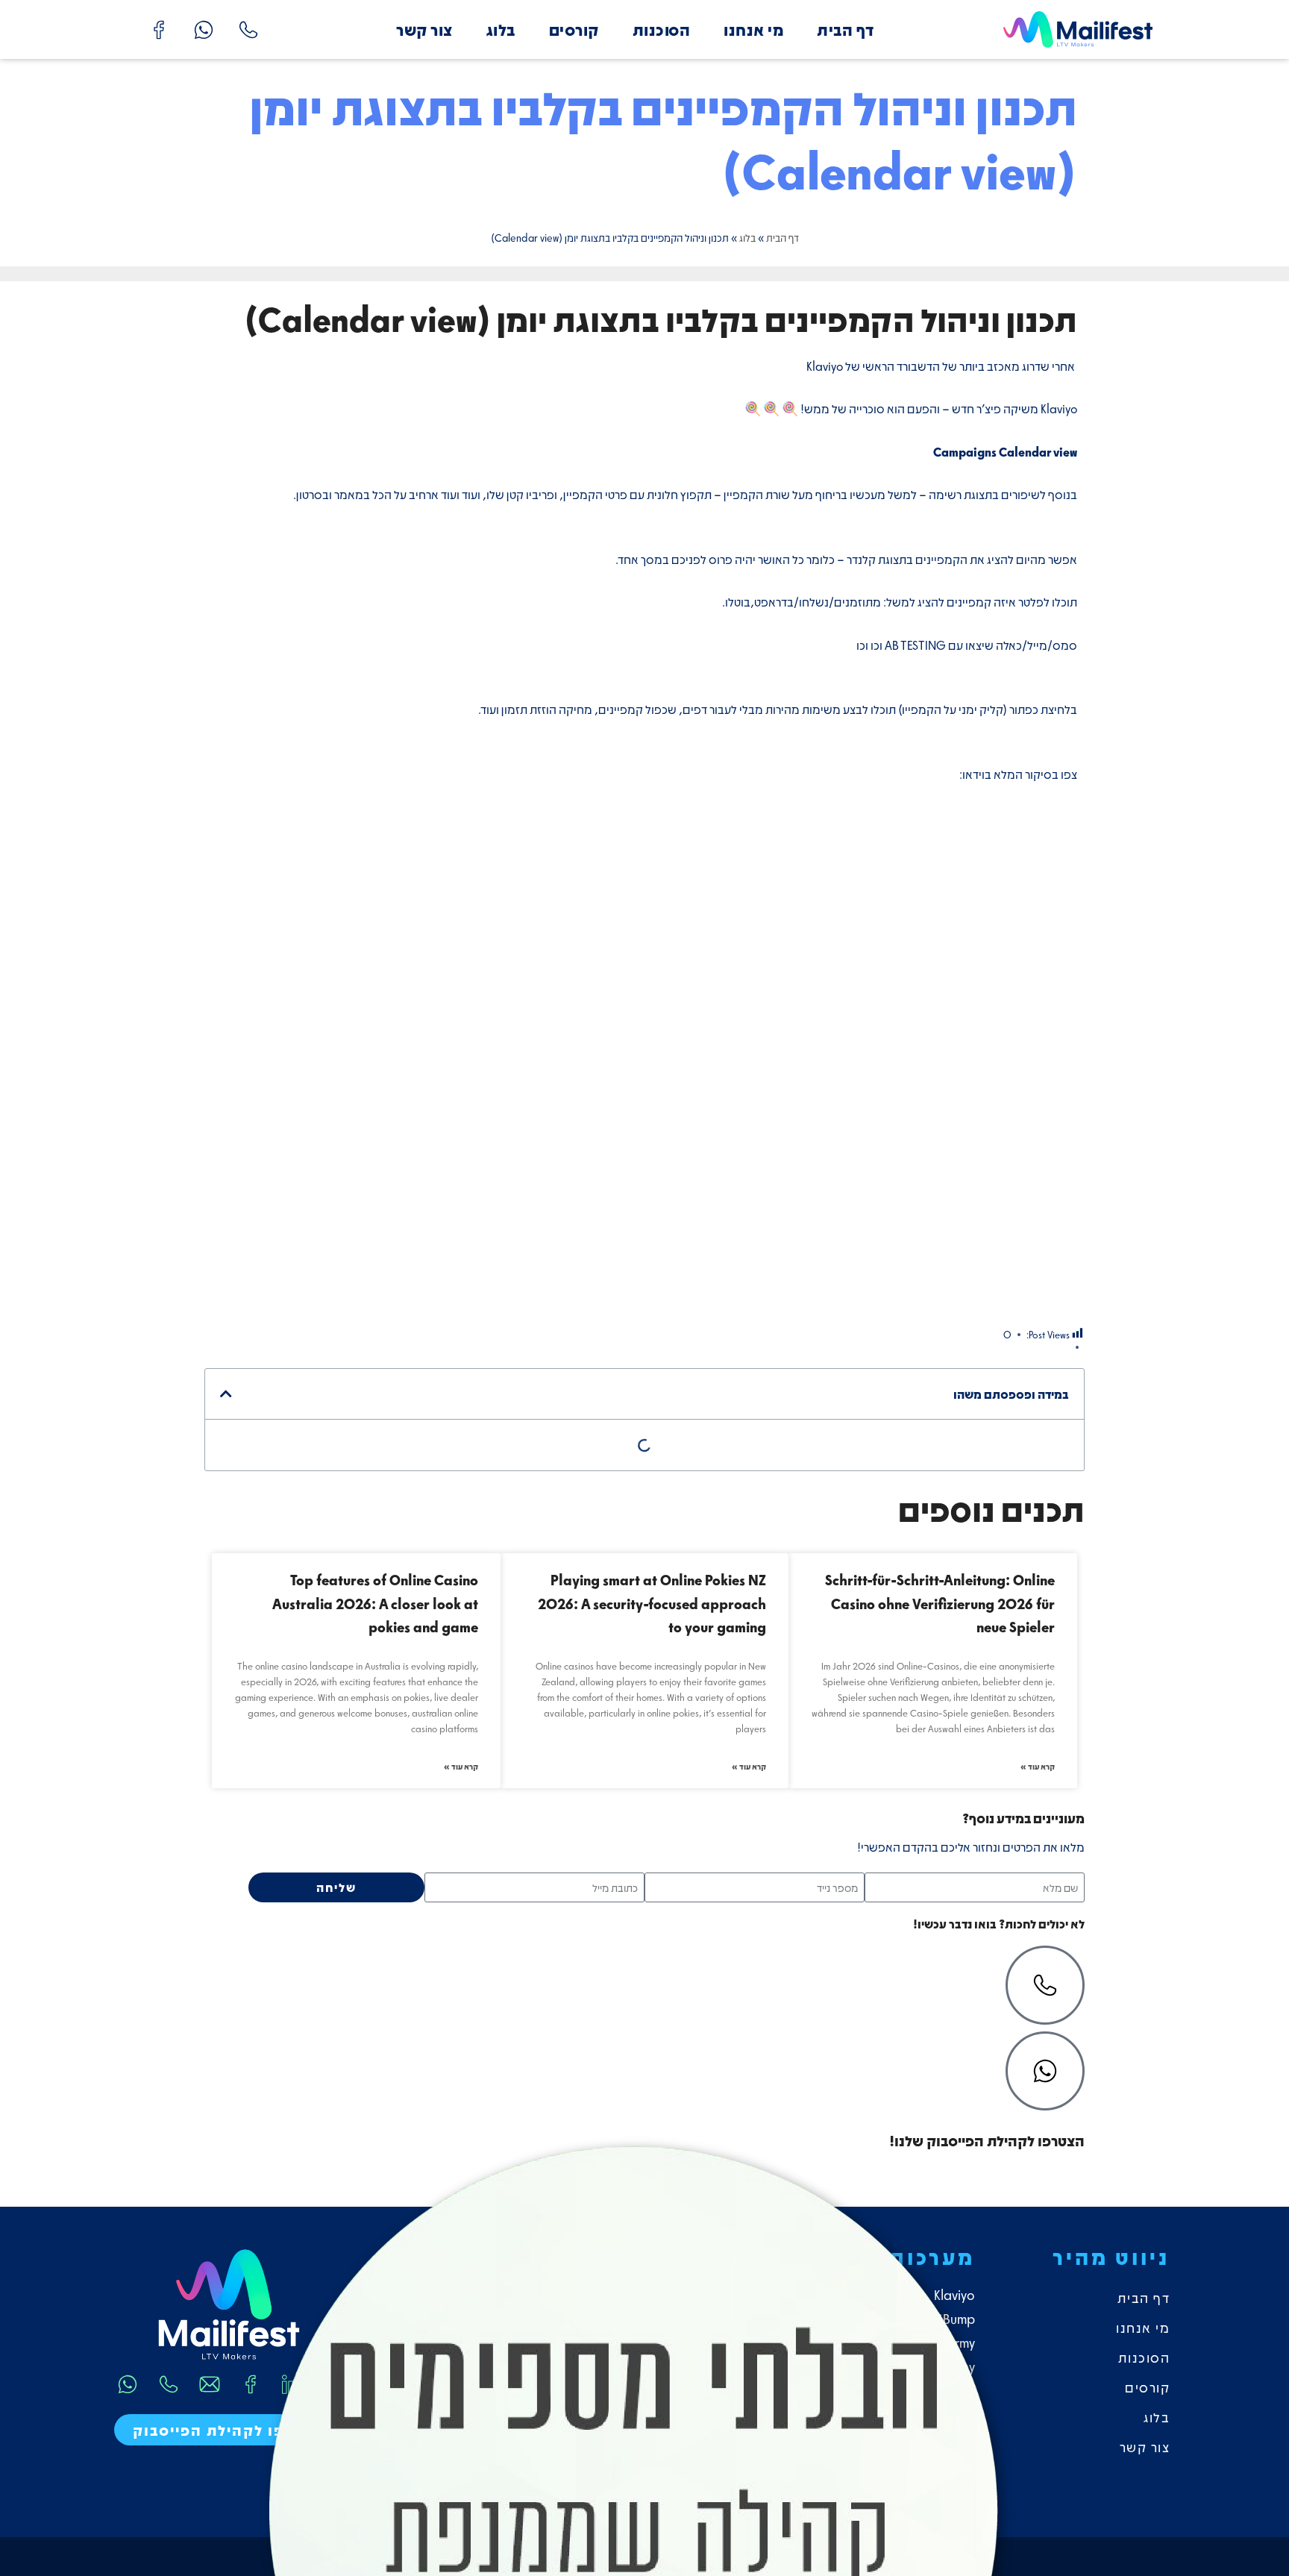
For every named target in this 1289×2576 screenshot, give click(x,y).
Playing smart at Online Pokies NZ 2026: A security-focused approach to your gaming (652, 1603)
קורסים (574, 29)
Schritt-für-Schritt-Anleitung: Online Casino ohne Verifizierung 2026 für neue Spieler (940, 1603)
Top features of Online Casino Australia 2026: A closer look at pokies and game (375, 1603)
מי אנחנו (753, 29)
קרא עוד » (1038, 1766)
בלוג (501, 29)
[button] (226, 1394)
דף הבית (846, 29)
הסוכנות (662, 29)
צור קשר (424, 29)
